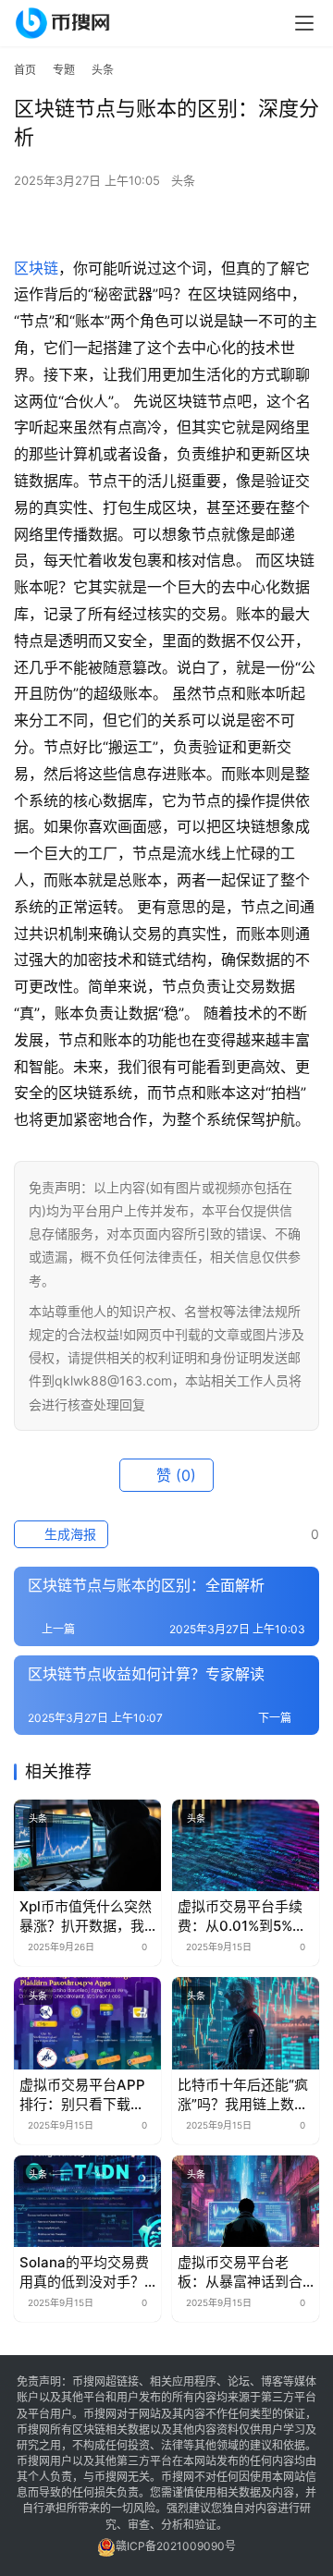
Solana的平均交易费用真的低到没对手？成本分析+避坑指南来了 (86, 2272)
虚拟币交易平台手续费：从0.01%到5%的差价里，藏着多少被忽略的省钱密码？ (242, 1917)
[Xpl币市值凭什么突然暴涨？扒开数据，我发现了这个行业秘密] (87, 1845)
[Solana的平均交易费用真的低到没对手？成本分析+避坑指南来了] (87, 2201)
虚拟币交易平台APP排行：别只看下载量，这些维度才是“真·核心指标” (86, 2095)
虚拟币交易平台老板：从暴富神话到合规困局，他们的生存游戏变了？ (240, 2272)
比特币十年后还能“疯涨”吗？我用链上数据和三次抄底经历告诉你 (243, 2095)
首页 (25, 70)
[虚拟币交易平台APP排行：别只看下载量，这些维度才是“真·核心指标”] (87, 2023)
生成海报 (68, 1534)
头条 (183, 180)
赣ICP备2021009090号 (176, 2546)
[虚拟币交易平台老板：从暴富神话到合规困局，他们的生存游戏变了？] (246, 2201)
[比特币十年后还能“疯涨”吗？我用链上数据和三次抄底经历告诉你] (246, 2023)
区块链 (36, 268)
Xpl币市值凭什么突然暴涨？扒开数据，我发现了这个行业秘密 (86, 1917)
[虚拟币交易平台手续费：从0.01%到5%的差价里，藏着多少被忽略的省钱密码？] (246, 1845)
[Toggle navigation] (304, 23)
